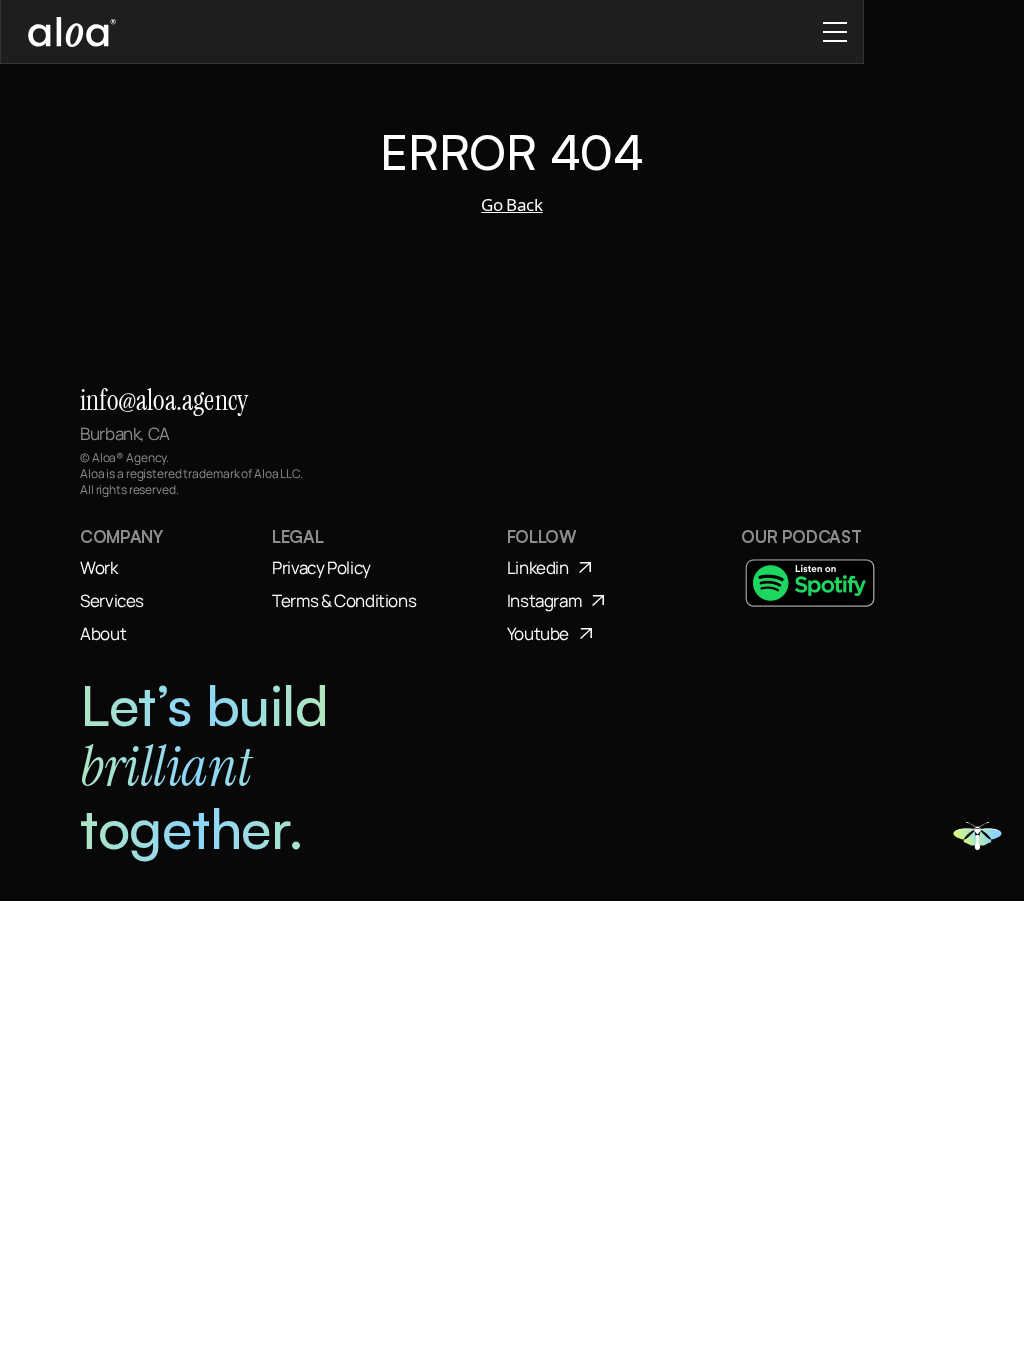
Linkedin (538, 567)
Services (112, 600)
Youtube (538, 633)
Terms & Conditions (344, 600)
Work (99, 567)
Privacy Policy (321, 567)
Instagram (544, 600)
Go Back (511, 204)
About (103, 633)
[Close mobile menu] (835, 32)
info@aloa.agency (164, 400)
